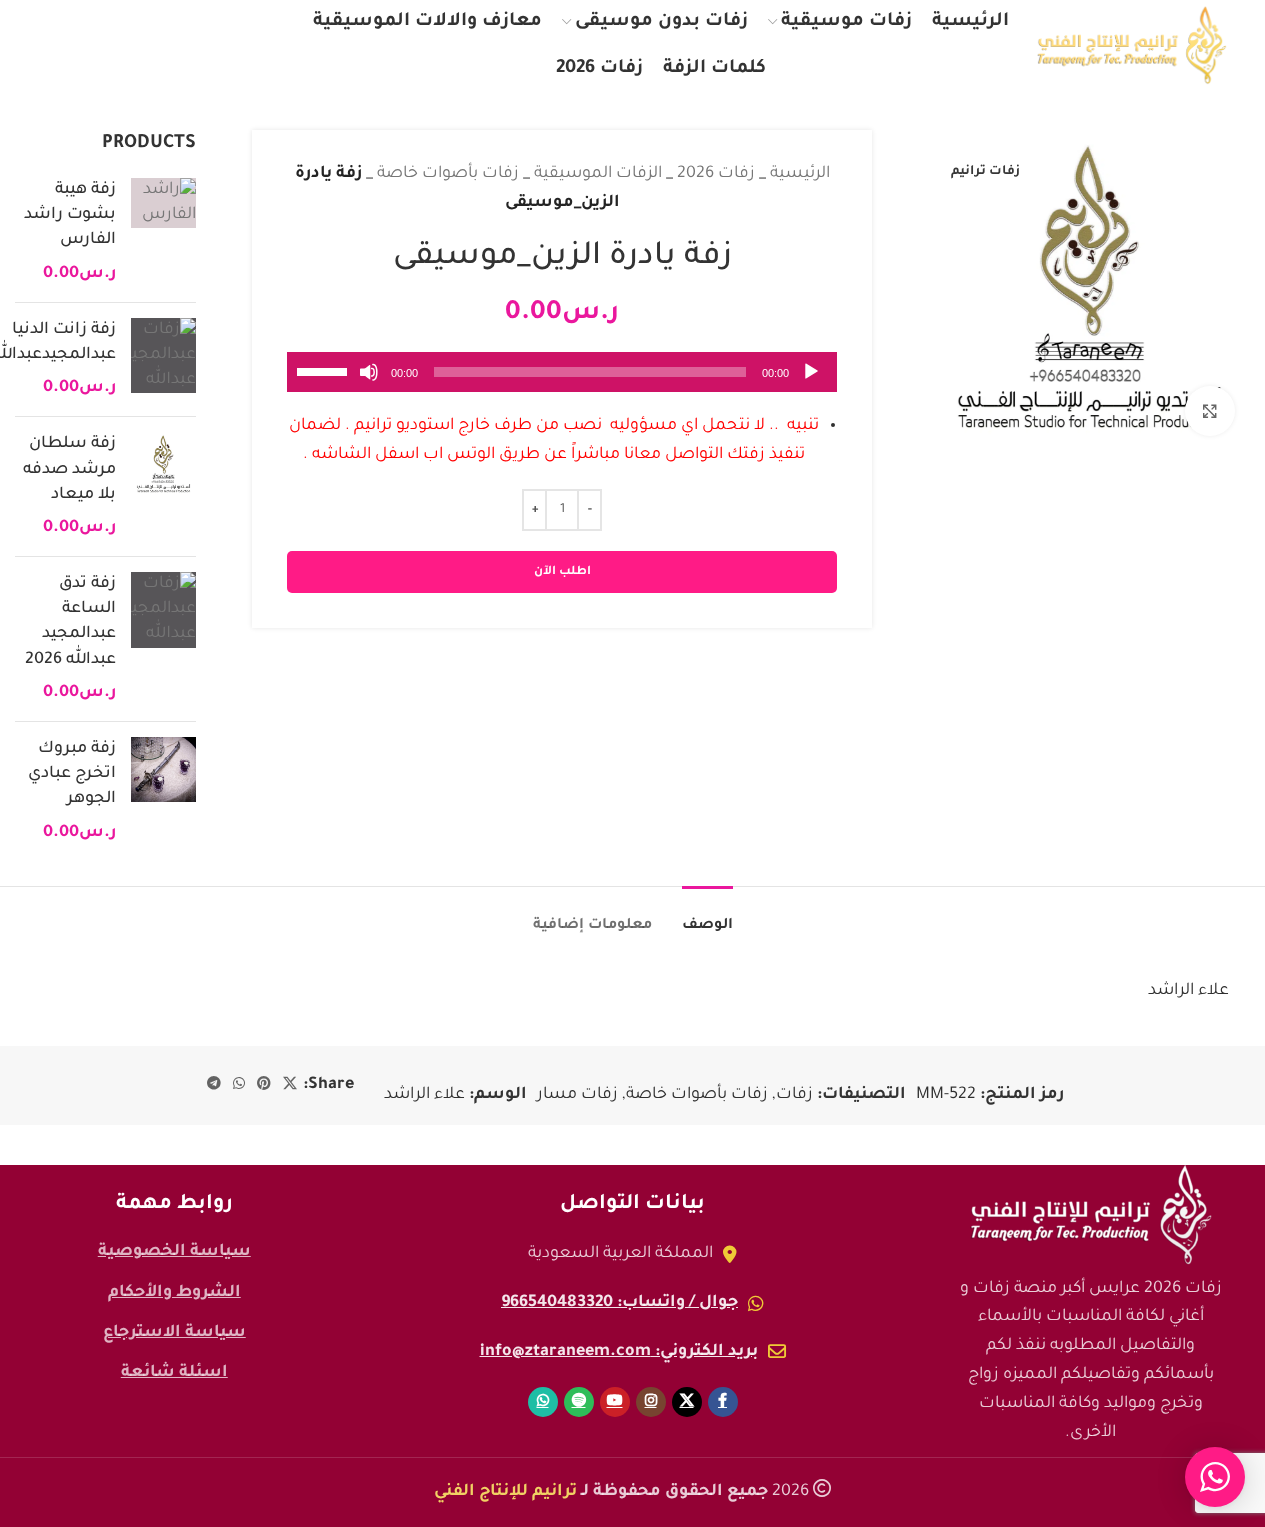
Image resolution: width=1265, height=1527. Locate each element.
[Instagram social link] (188, 45)
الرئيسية (800, 174)
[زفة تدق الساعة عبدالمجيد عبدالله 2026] (163, 639)
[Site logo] (1132, 46)
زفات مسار (577, 1095)
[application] (562, 372)
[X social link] (231, 45)
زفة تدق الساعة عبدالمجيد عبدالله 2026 (70, 622)
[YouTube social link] (144, 45)
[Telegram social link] (214, 1085)
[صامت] (369, 383)
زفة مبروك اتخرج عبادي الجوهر (72, 774)
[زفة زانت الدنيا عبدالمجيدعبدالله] (163, 360)
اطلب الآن (562, 572)
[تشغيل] (811, 383)
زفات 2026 (716, 174)
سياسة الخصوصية (174, 1252)
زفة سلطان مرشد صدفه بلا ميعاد (69, 469)
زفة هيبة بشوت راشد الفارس (70, 215)
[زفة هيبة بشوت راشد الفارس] (163, 232)
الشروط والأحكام (174, 1293)
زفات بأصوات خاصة (448, 174)
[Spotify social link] (99, 45)
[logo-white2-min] (1091, 1215)
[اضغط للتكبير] (1210, 411)
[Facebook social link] (270, 45)
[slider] (325, 370)
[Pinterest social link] (264, 1085)
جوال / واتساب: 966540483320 (619, 1303)
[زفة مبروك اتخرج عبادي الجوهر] (163, 791)
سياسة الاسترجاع (174, 1333)
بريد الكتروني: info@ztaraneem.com (619, 1352)
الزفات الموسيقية (598, 174)
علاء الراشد (424, 1095)
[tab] (707, 916)
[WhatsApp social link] (57, 45)
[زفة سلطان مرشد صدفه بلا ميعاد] (163, 486)
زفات (794, 1095)
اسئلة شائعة (174, 1373)
